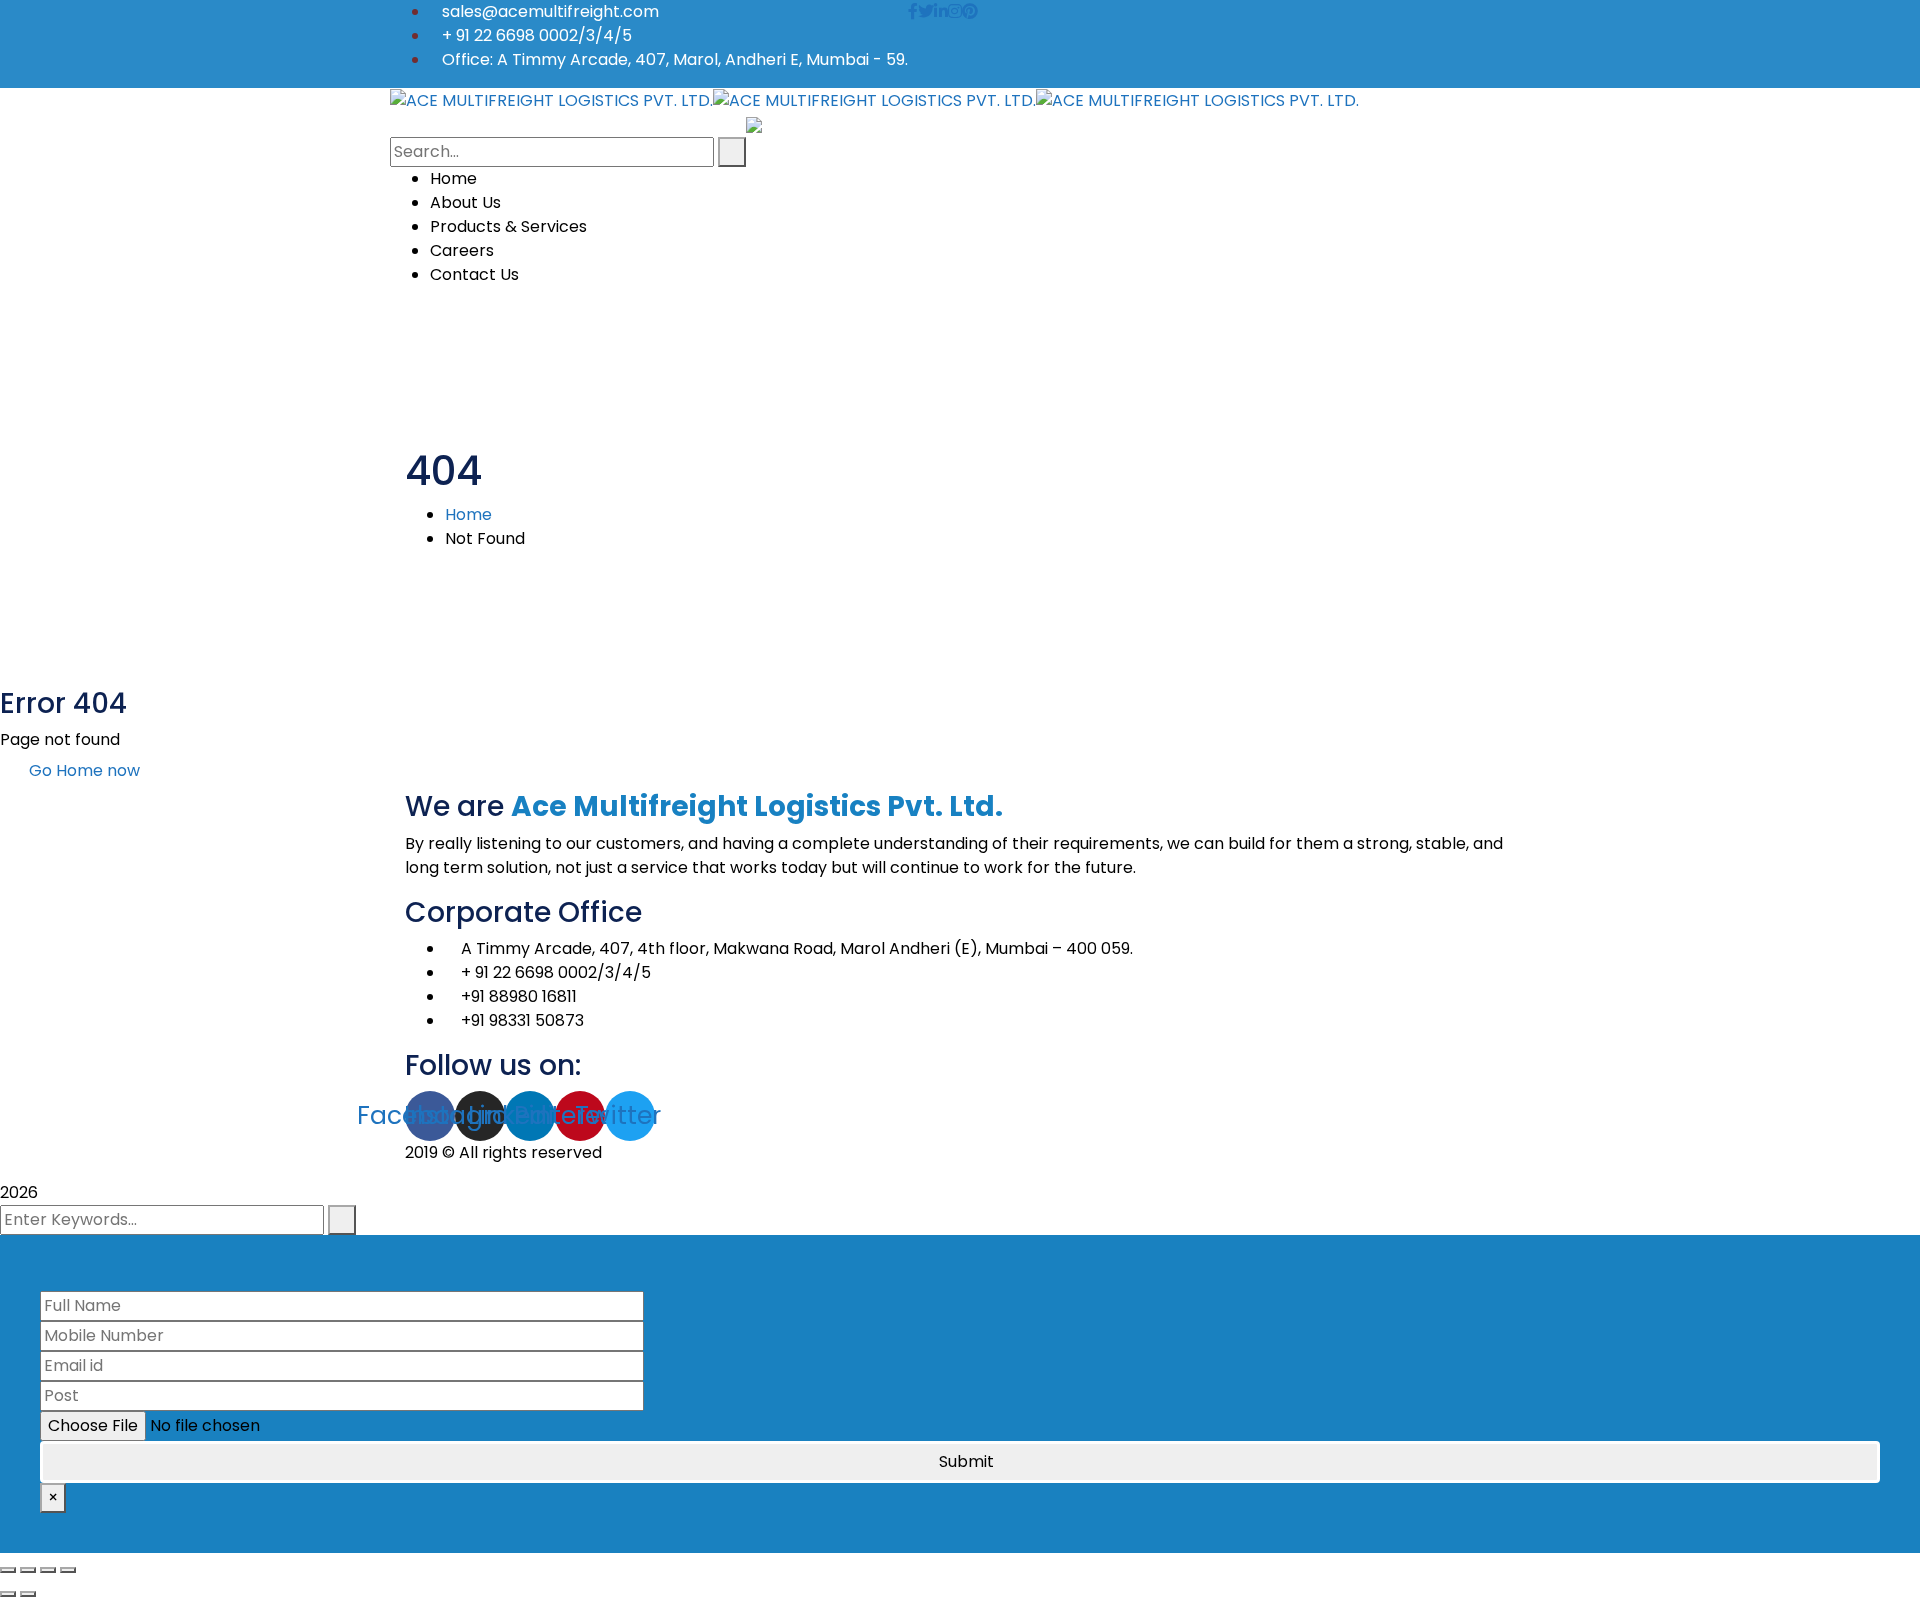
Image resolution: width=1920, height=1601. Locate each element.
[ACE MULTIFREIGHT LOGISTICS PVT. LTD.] (551, 99)
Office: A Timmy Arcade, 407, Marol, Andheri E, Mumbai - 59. (675, 59)
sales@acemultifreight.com (550, 11)
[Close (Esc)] (8, 1570)
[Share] (28, 1570)
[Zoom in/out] (68, 1570)
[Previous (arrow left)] (8, 1594)
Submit (966, 1461)
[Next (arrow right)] (28, 1594)
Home (468, 514)
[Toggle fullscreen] (48, 1570)
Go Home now (82, 770)
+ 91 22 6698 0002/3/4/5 (537, 35)
